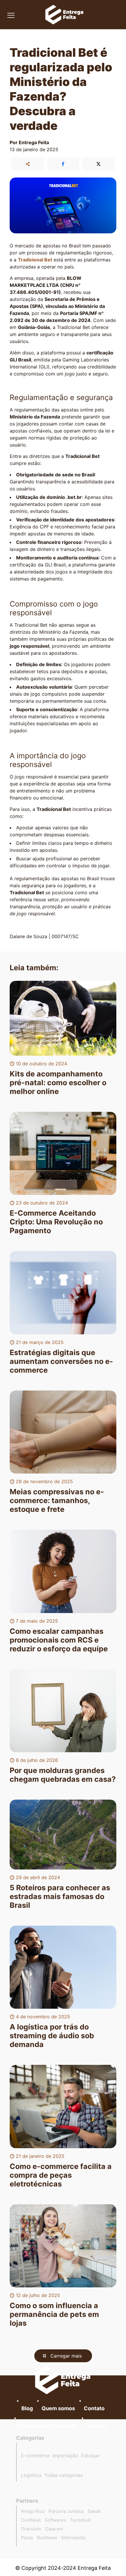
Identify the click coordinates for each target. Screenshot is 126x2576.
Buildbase (47, 2538)
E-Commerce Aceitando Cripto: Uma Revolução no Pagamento (56, 1222)
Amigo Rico (33, 2511)
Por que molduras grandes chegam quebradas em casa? (63, 1775)
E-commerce (35, 2456)
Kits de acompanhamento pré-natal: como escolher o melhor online (58, 1083)
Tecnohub (80, 2520)
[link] (63, 2380)
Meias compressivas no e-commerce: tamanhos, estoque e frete (57, 1500)
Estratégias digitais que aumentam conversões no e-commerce (61, 1361)
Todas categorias (63, 2475)
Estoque (90, 2456)
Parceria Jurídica (66, 2511)
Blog (27, 2408)
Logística (31, 2475)
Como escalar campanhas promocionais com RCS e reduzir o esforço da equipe (59, 1640)
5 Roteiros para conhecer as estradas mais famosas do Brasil (60, 1896)
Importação (65, 2456)
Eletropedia (73, 2538)
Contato (94, 2408)
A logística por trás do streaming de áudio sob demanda (52, 2036)
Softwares (55, 2520)
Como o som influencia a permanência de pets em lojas (54, 2314)
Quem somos (58, 2408)
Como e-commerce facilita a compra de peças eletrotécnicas (61, 2175)
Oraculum (31, 2529)
